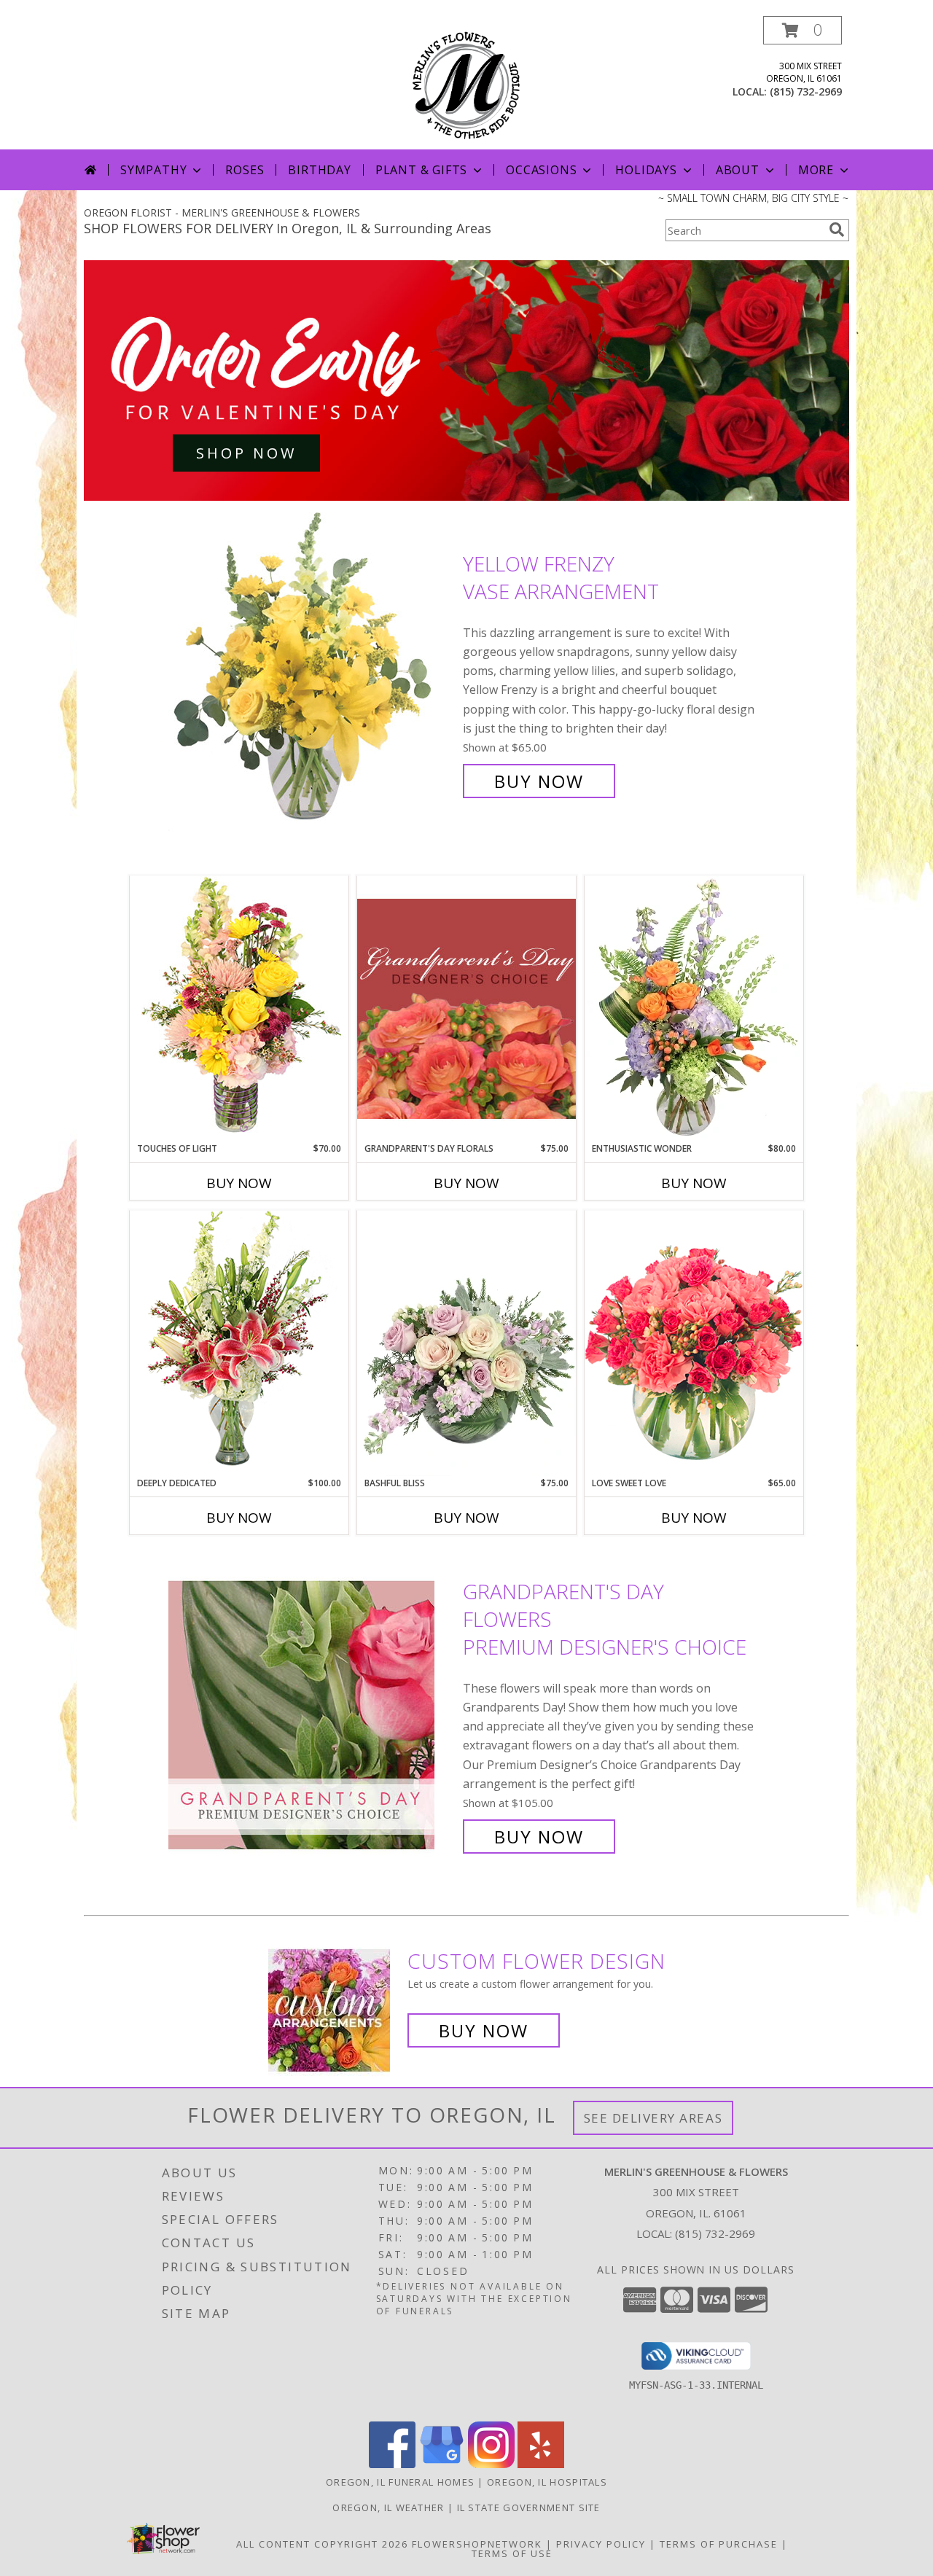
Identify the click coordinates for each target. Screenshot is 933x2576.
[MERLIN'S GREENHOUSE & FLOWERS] (467, 83)
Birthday (319, 170)
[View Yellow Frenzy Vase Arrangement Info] (312, 672)
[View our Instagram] (491, 2464)
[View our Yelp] (541, 2464)
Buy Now (539, 781)
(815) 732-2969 (806, 91)
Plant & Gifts (421, 170)
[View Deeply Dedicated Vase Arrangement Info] (239, 1343)
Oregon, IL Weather (388, 2507)
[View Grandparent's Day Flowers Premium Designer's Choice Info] (312, 1714)
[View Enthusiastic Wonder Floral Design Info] (694, 1009)
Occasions (541, 170)
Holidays (646, 170)
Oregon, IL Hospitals (547, 2482)
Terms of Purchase (719, 2544)
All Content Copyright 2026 (322, 2544)
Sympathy (153, 170)
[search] (837, 230)
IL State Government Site (529, 2507)
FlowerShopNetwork (477, 2544)
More (816, 170)
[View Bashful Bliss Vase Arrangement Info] (466, 1343)
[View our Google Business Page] (442, 2464)
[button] (803, 30)
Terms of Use (512, 2553)
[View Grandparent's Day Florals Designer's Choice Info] (466, 1008)
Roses (245, 170)
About (738, 170)
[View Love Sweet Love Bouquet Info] (694, 1343)
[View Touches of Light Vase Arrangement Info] (239, 1008)
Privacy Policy (601, 2544)
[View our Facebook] (392, 2464)
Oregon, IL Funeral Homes (400, 2482)
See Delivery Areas (653, 2118)
